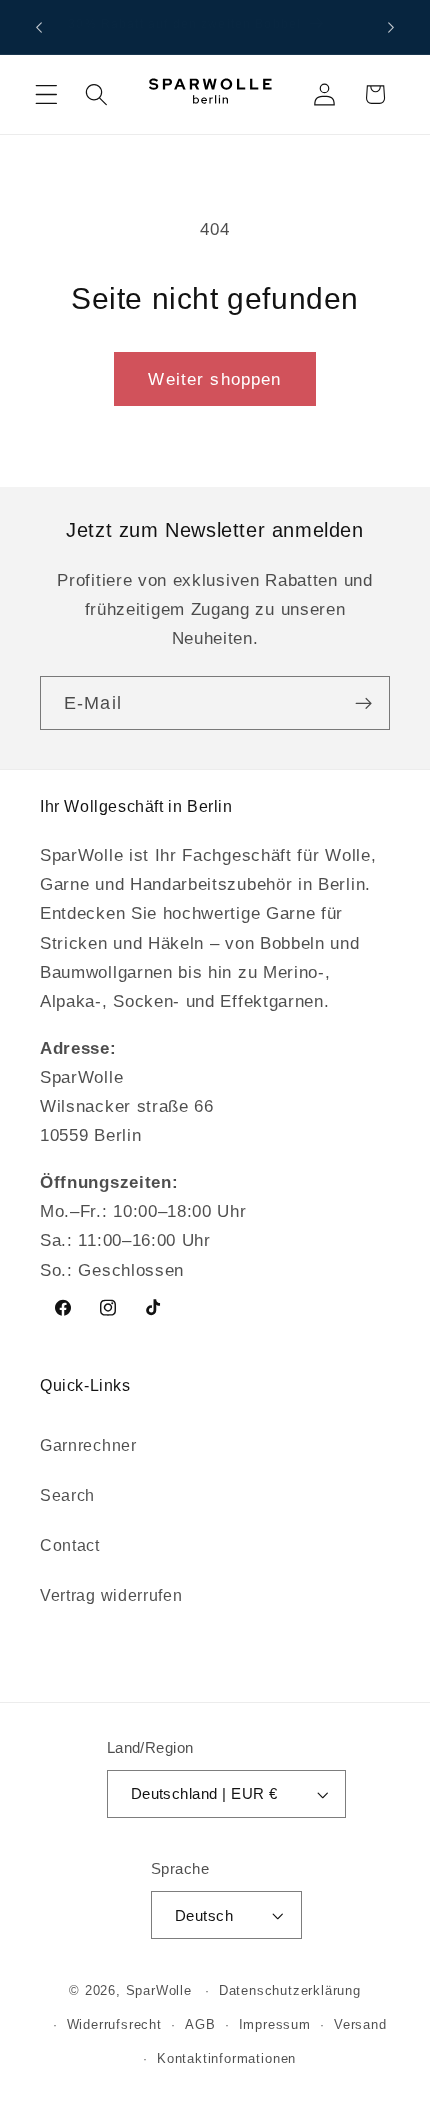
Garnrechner (88, 1445)
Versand (360, 2025)
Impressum (275, 2025)
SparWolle (159, 1991)
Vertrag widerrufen (111, 1595)
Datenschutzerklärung (290, 1991)
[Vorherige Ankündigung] (39, 27)
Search (67, 1495)
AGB (200, 2025)
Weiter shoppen (214, 379)
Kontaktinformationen (226, 2059)
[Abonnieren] (363, 703)
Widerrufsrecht (114, 2025)
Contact (70, 1545)
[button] (46, 94)
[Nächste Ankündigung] (391, 27)
